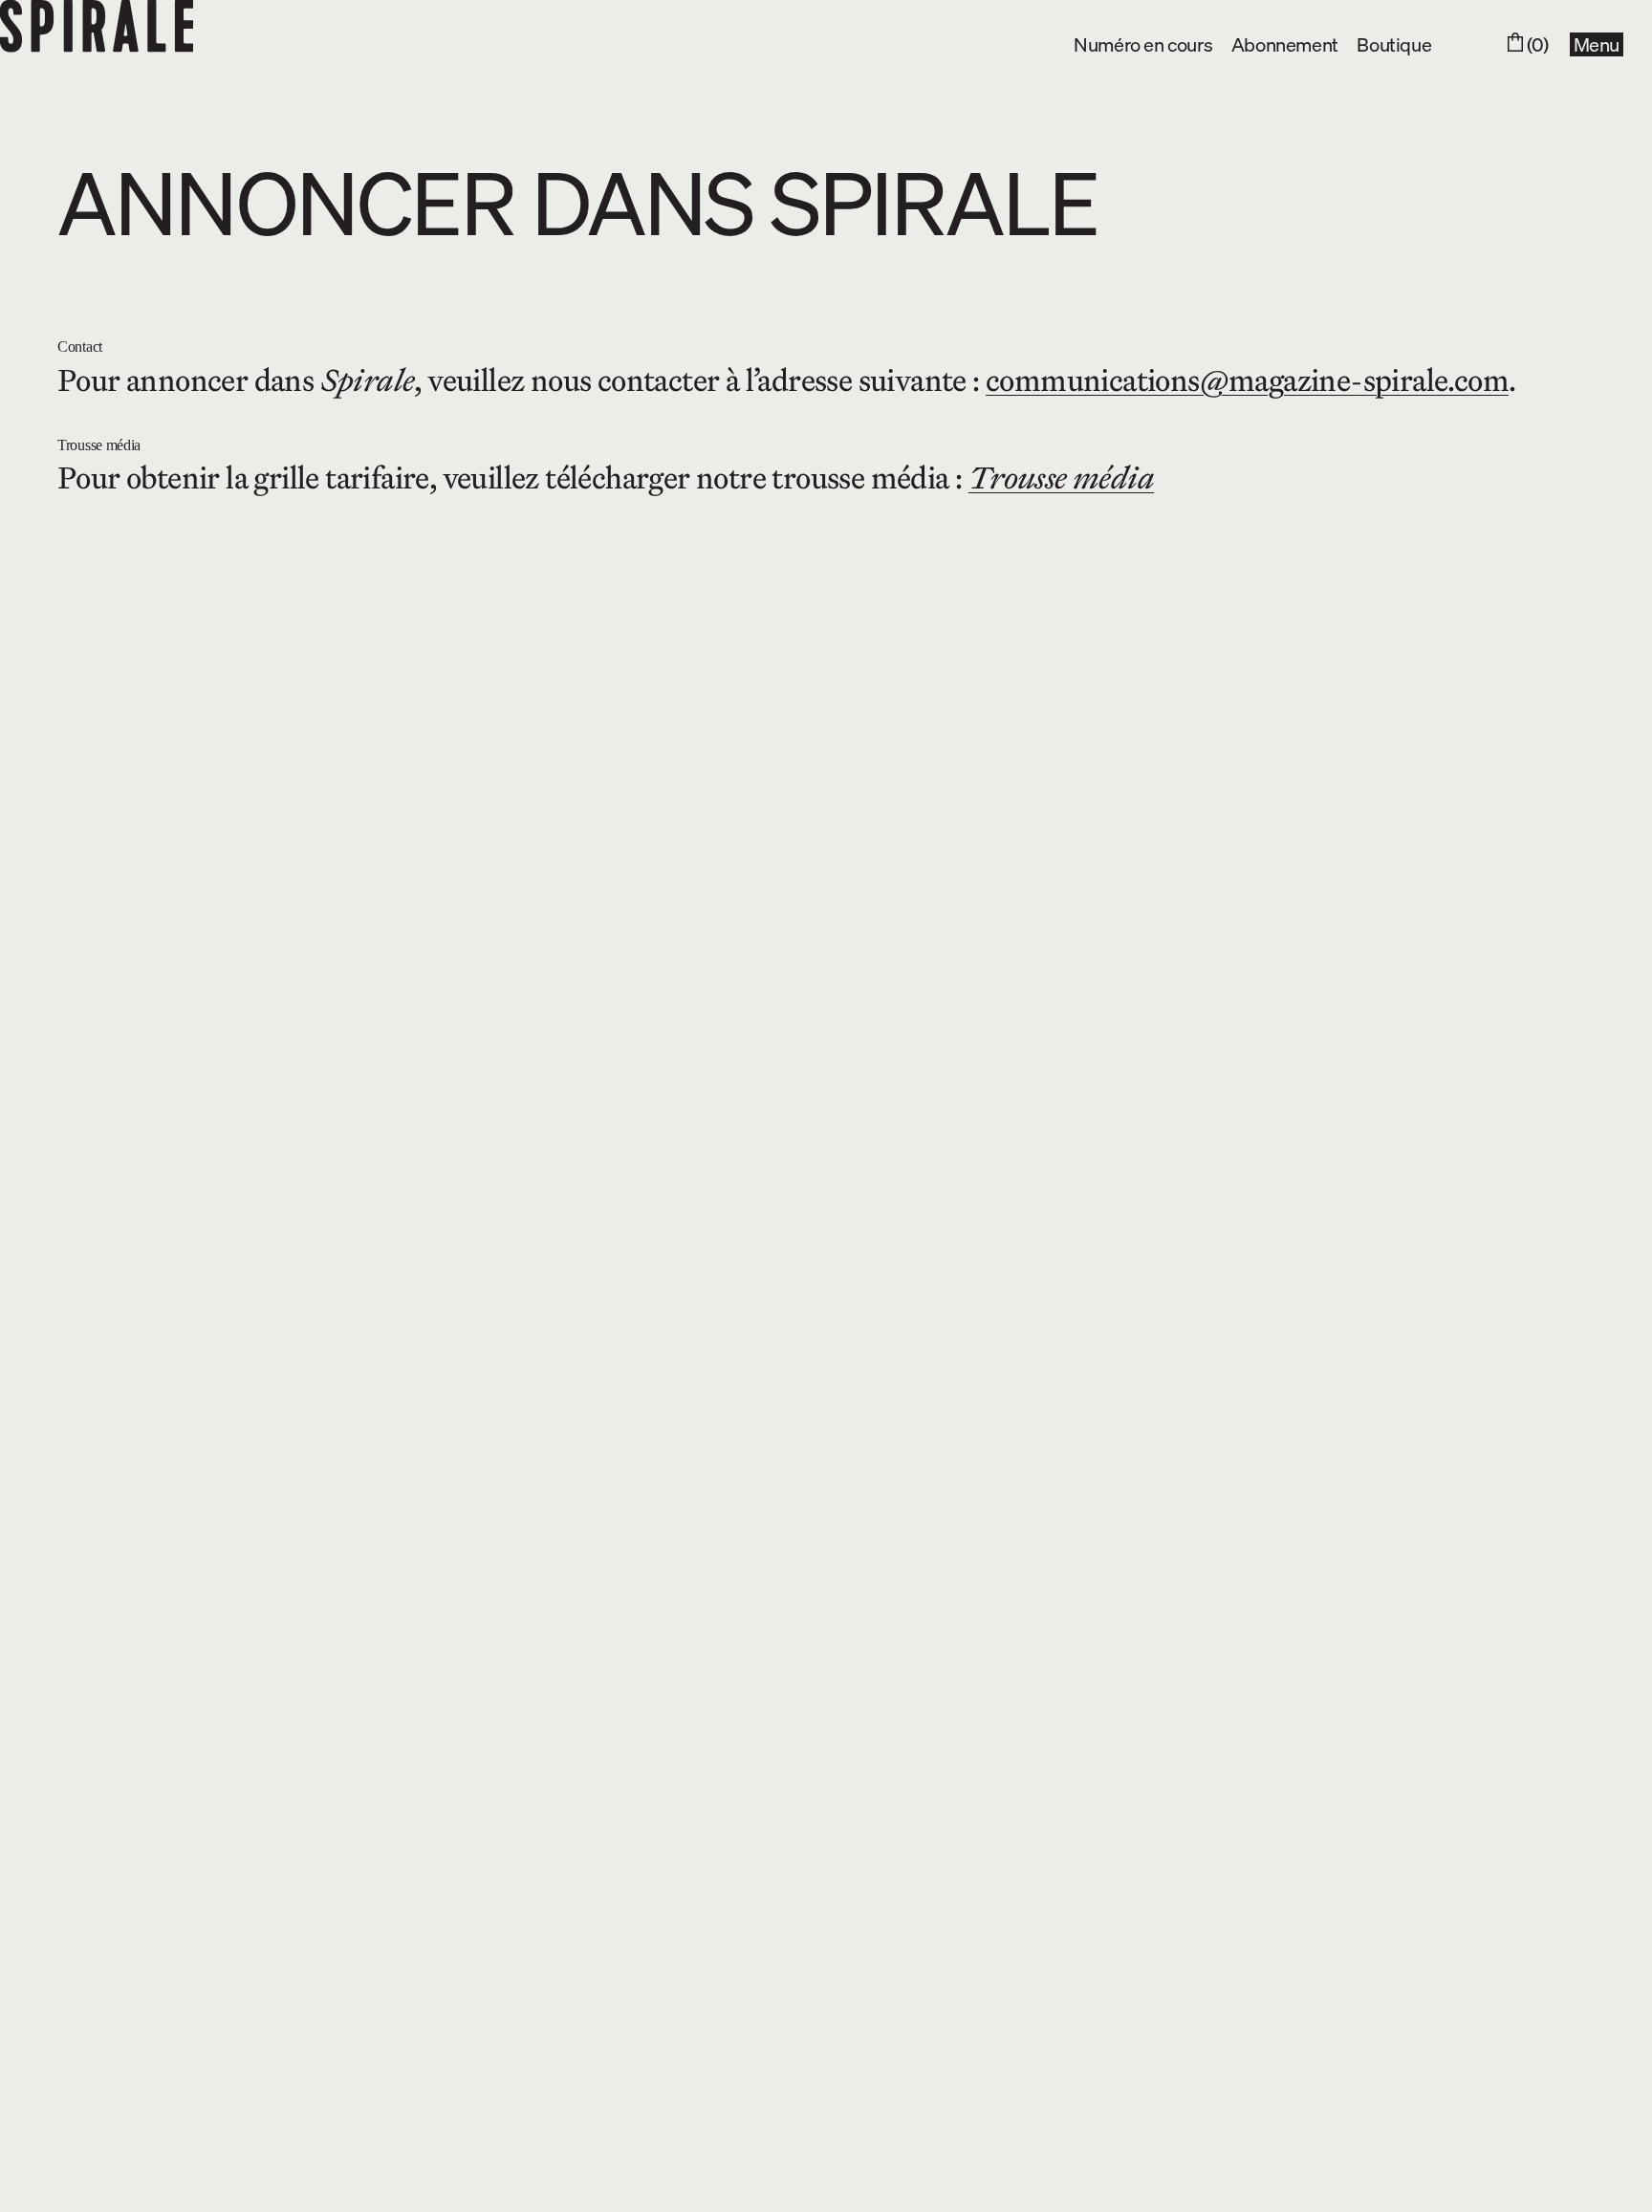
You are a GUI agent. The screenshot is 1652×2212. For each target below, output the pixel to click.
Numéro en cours (1143, 44)
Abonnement (1285, 44)
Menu (1597, 44)
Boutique (1394, 44)
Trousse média (1061, 478)
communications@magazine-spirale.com (1247, 380)
